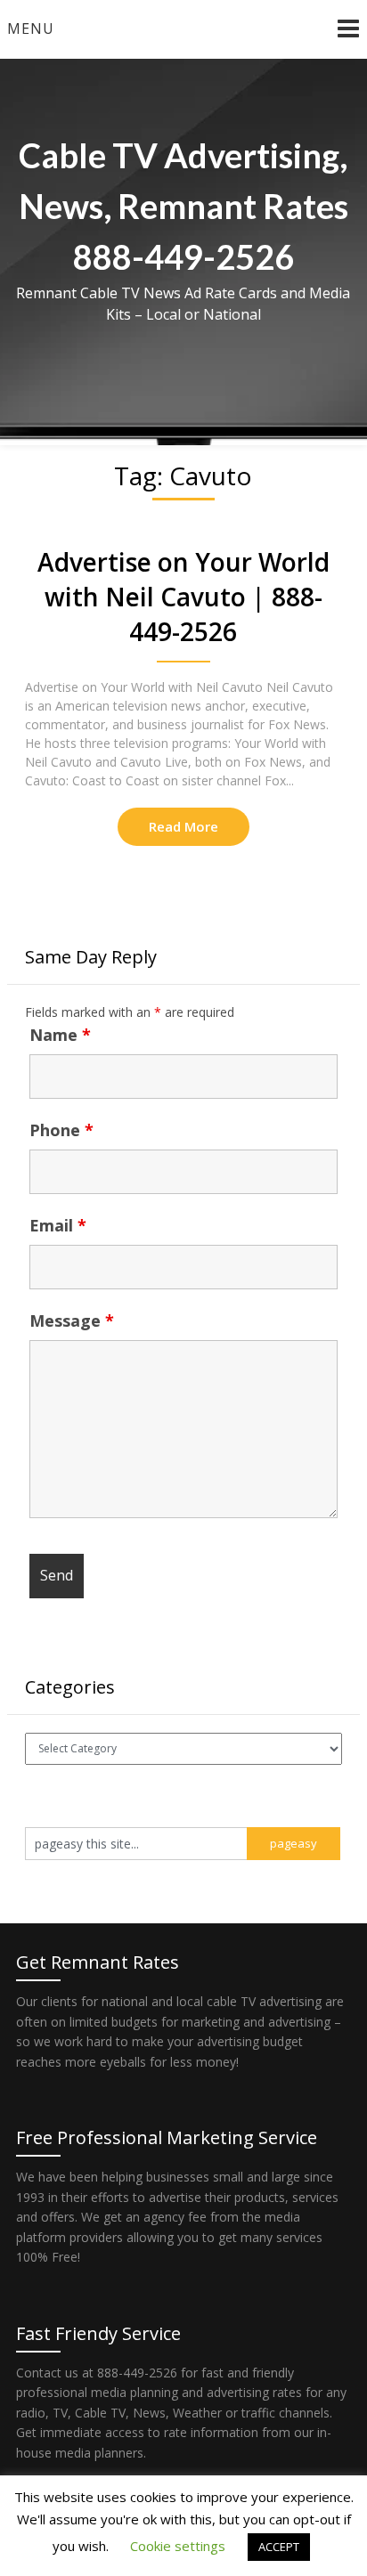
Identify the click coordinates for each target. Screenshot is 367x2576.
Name (60, 1035)
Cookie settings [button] (178, 2546)
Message (72, 1321)
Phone (61, 1130)
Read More (183, 826)
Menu (31, 28)
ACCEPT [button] (279, 2547)
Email (58, 1225)
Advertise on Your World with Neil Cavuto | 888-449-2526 (183, 597)
